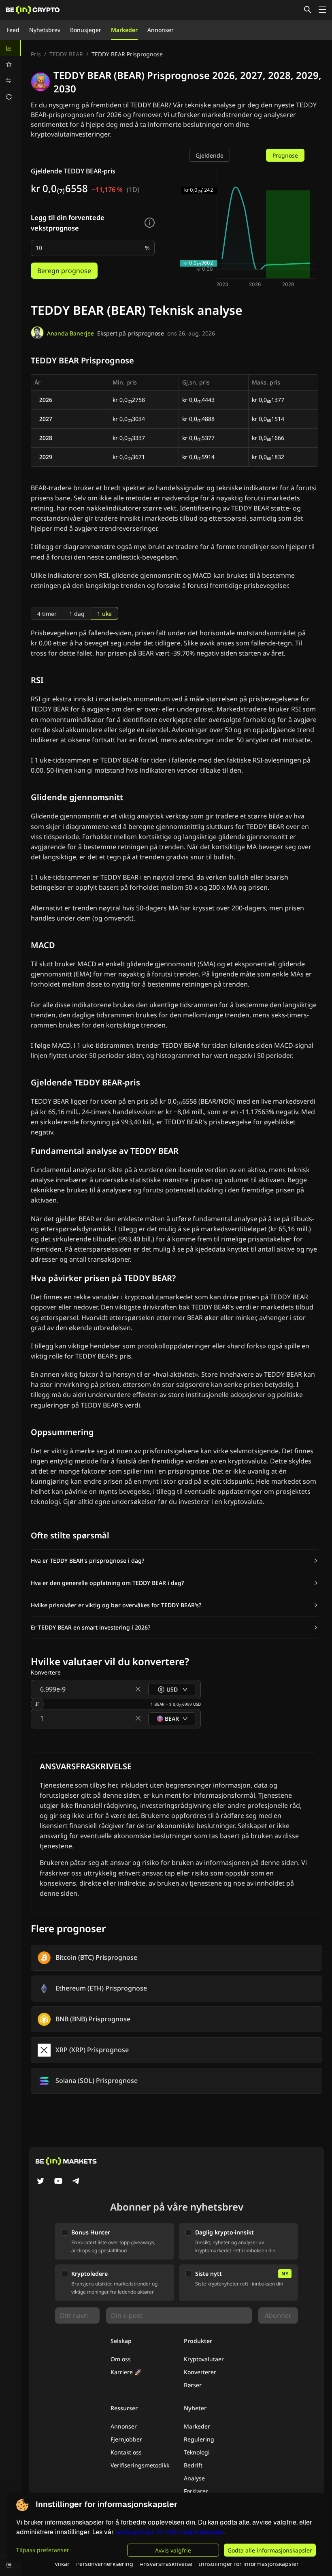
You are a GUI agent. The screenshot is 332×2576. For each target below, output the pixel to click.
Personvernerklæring (105, 2564)
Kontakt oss (126, 2452)
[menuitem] (11, 48)
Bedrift (193, 2465)
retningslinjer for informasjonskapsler (170, 2532)
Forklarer (196, 2491)
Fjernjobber (126, 2439)
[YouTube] (58, 2182)
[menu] (11, 73)
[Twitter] (40, 2182)
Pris (36, 54)
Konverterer (200, 2372)
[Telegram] (76, 2182)
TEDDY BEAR (66, 54)
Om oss (121, 2359)
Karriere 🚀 (126, 2372)
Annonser (161, 30)
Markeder (124, 30)
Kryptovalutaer (204, 2359)
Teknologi (197, 2452)
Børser (193, 2385)
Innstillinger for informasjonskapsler (249, 2564)
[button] (175, 1561)
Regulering (199, 2439)
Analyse (194, 2478)
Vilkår (62, 2564)
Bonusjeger (86, 30)
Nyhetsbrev (45, 30)
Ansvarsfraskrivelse (166, 2564)
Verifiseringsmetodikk (140, 2465)
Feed (13, 30)
